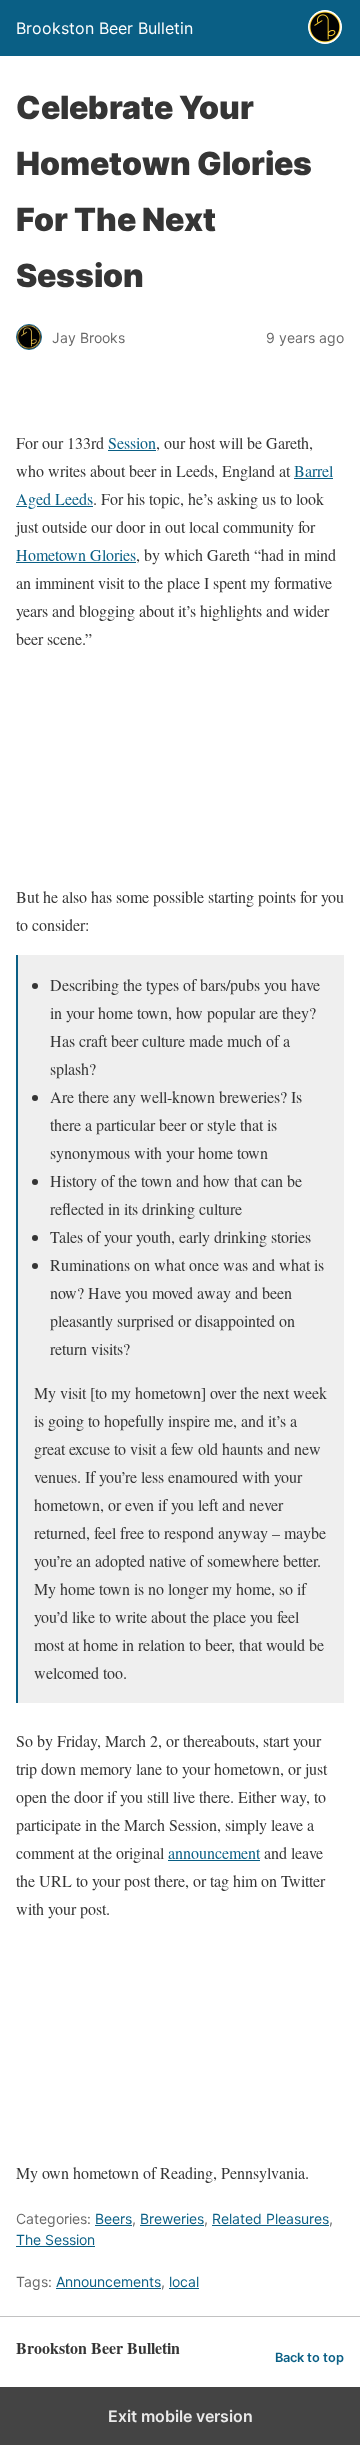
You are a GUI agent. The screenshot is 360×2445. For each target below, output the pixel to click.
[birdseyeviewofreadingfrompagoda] (180, 2144)
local (184, 2281)
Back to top (309, 2357)
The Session (55, 2239)
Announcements (108, 2281)
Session (132, 442)
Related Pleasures (270, 2218)
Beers (113, 2218)
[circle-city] (180, 852)
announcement (214, 1852)
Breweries (172, 2218)
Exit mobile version (180, 2416)
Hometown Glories (76, 554)
